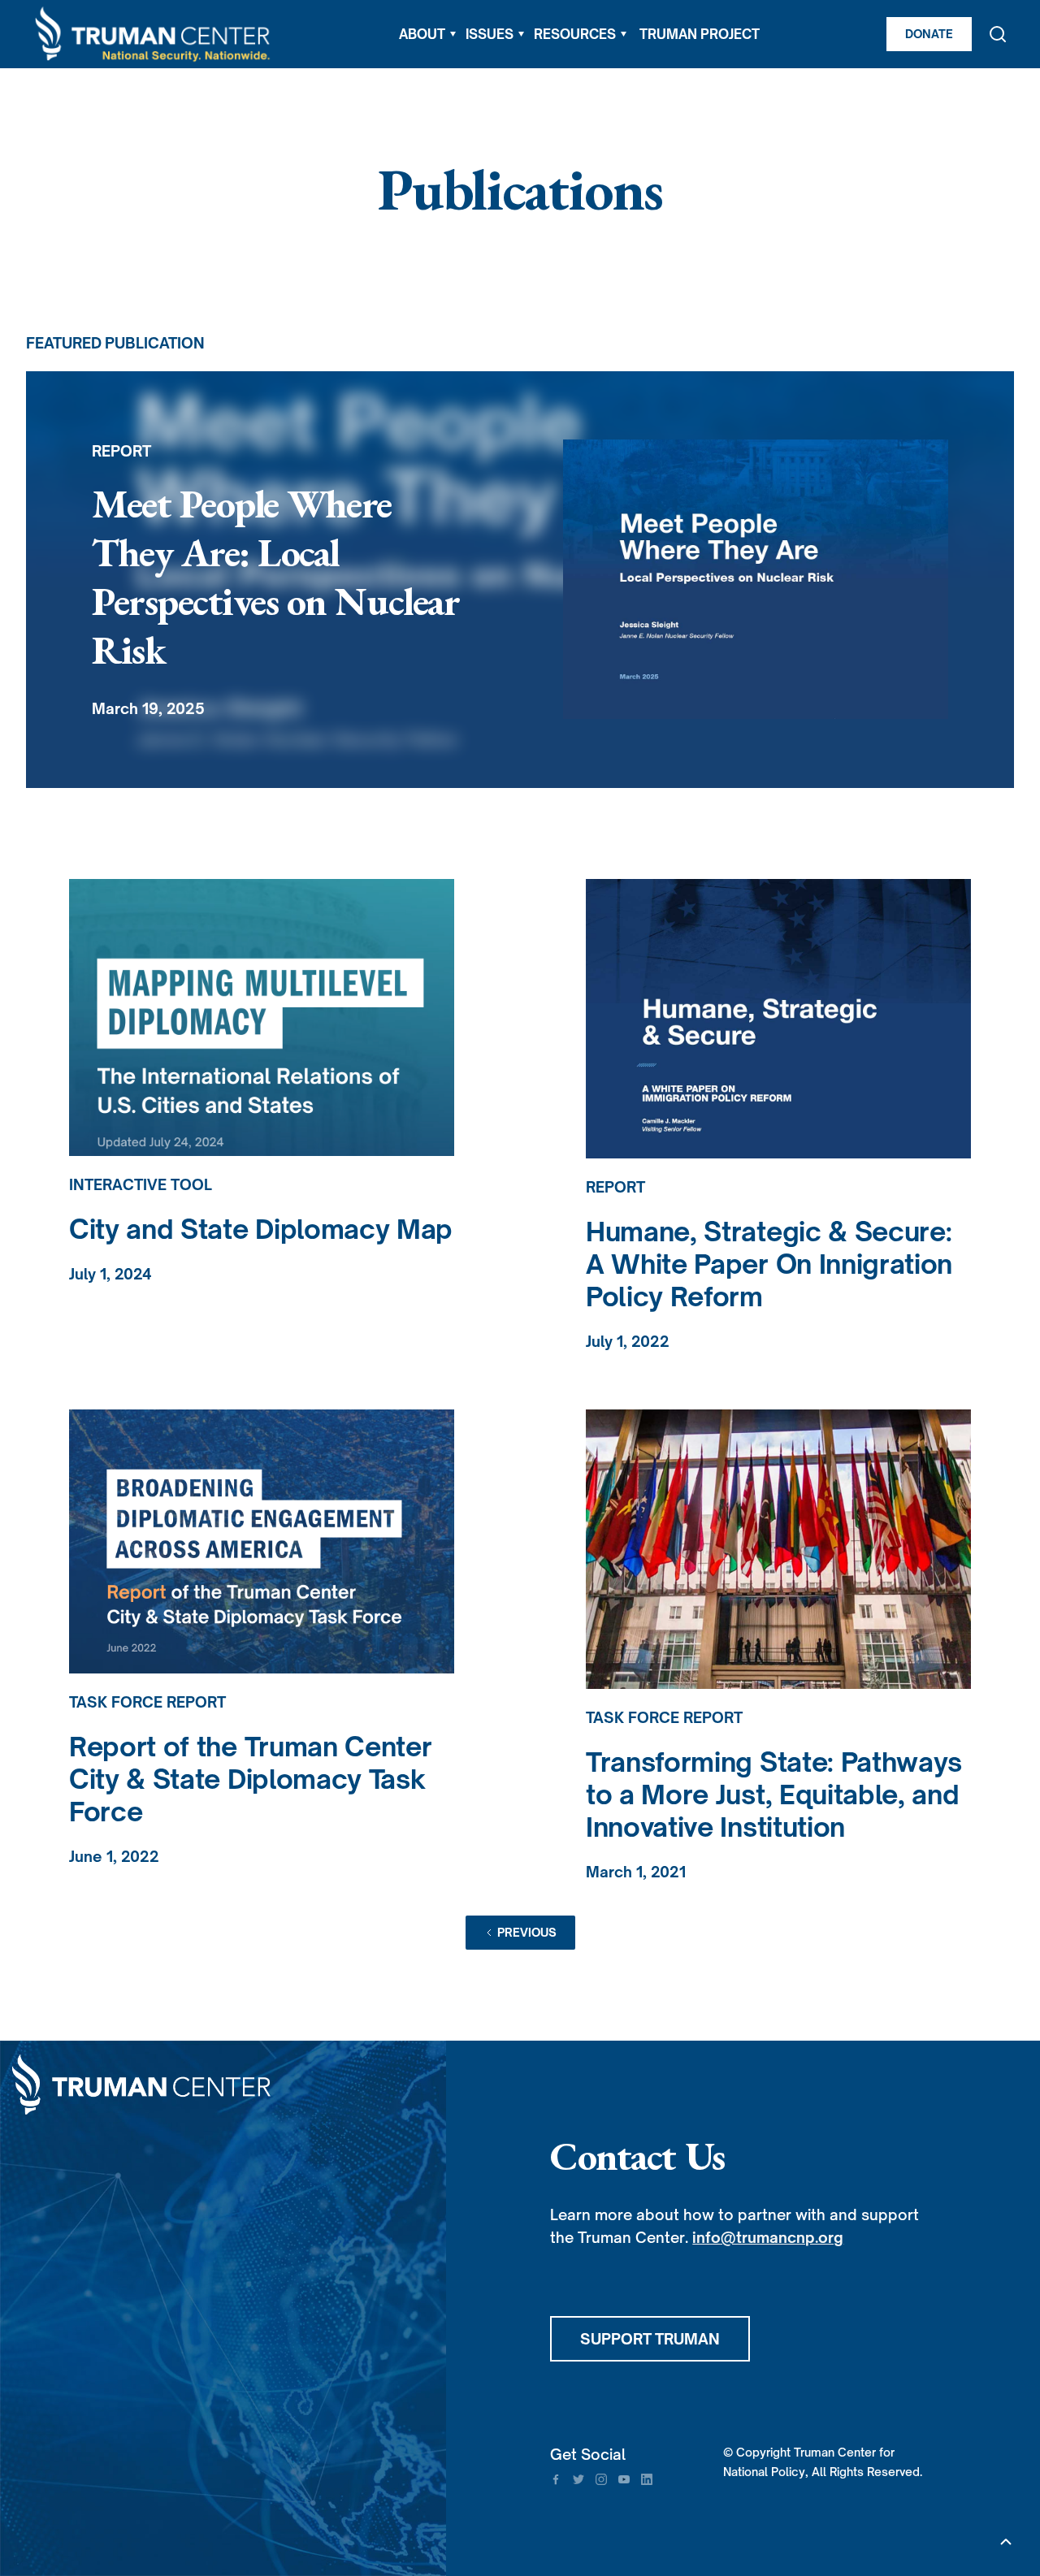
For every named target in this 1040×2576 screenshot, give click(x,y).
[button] (427, 34)
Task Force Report (147, 1702)
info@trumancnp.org (768, 2237)
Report (615, 1187)
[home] (154, 35)
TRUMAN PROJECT (700, 34)
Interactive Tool (141, 1184)
